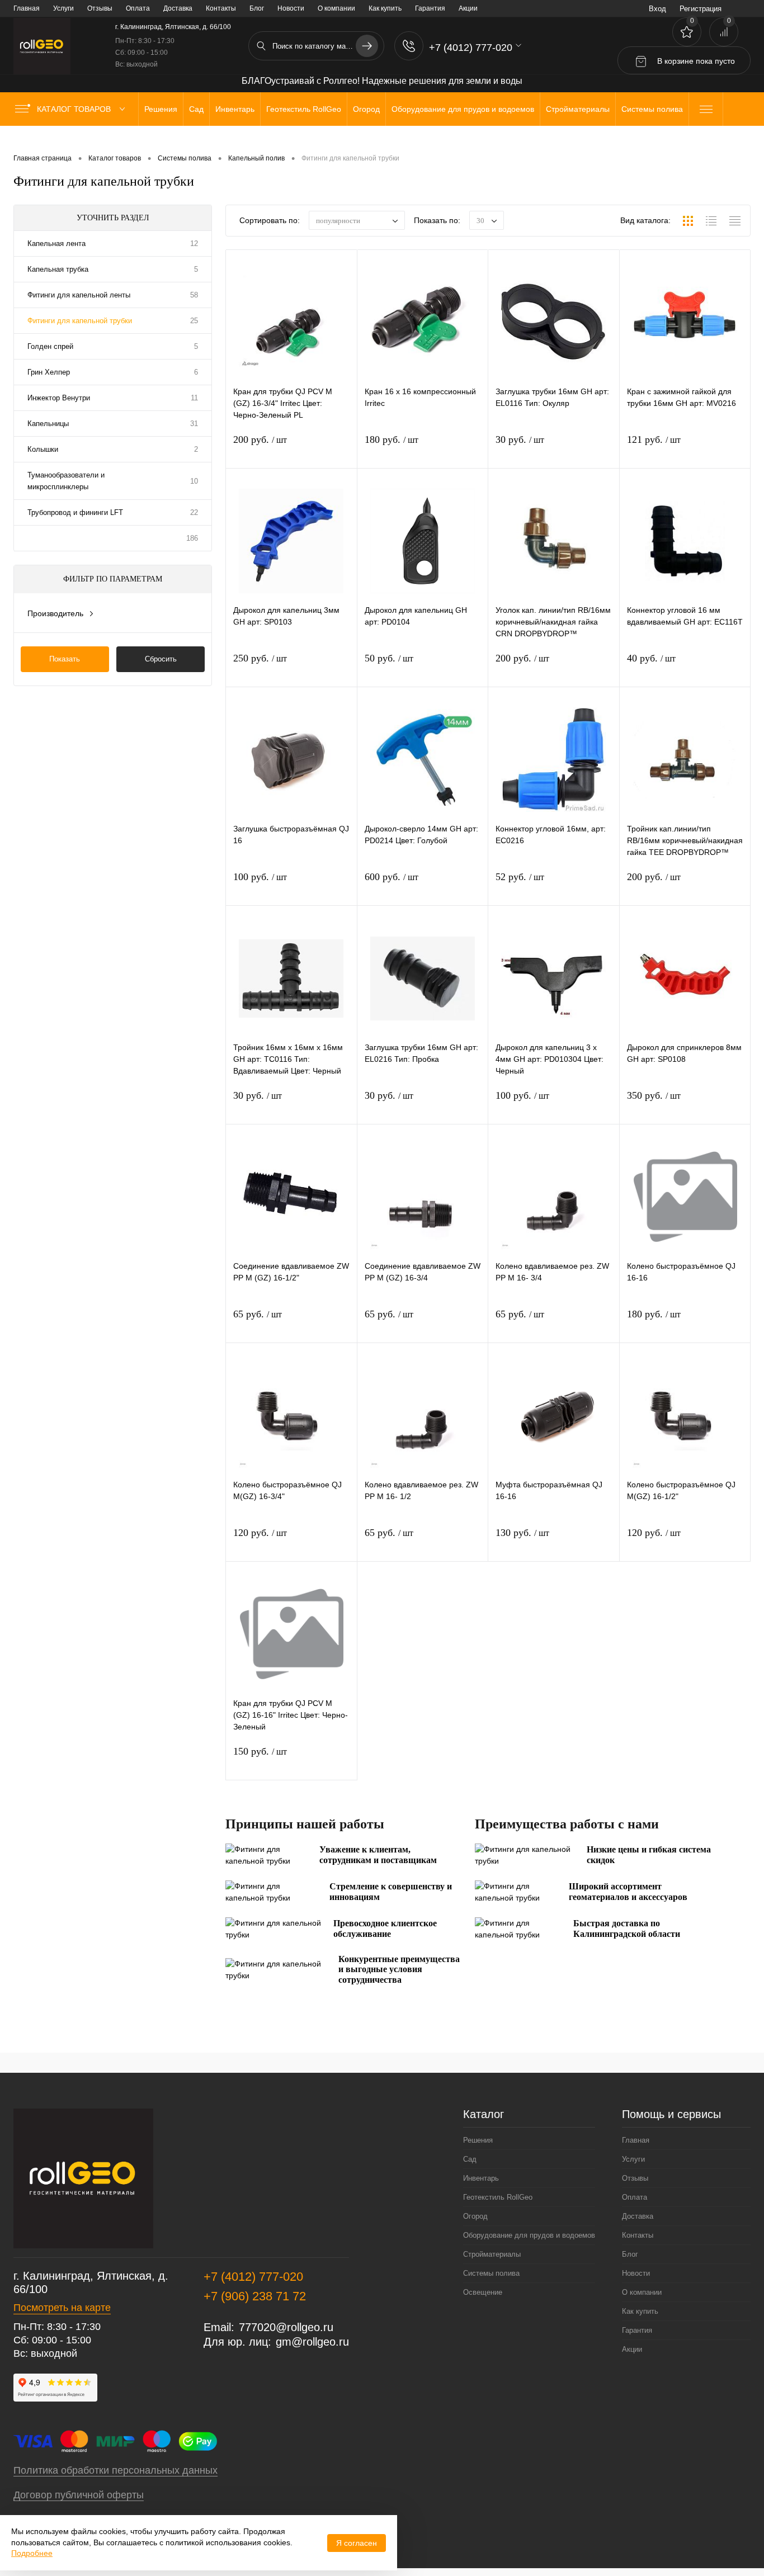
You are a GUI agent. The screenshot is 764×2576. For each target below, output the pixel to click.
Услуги (63, 8)
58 (194, 295)
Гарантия (430, 8)
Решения (478, 2140)
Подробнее (32, 2553)
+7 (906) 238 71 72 (255, 2296)
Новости (291, 8)
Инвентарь (481, 2178)
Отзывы (100, 8)
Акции (468, 8)
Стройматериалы (492, 2254)
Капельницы (48, 424)
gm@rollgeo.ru (312, 2342)
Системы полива (491, 2273)
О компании (336, 8)
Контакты (221, 8)
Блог (257, 8)
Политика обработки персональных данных (115, 2470)
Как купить (385, 8)
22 (194, 512)
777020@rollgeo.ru (286, 2327)
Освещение (483, 2292)
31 (194, 424)
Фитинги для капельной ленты (79, 295)
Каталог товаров (75, 109)
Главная (27, 8)
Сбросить (161, 659)
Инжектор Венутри (59, 398)
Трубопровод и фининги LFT (75, 512)
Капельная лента (56, 244)
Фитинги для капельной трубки (80, 321)
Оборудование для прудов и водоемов (529, 2235)
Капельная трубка (58, 269)
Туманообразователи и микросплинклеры (66, 481)
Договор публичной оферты (79, 2495)
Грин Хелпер (49, 372)
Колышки (43, 449)
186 (192, 538)
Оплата (138, 8)
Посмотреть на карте (62, 2308)
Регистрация (701, 9)
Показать (65, 659)
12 (194, 244)
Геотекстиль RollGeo (498, 2197)
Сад (470, 2159)
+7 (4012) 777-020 (253, 2277)
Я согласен (357, 2543)
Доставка (178, 8)
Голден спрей (50, 346)
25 (194, 321)
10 (194, 481)
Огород (475, 2216)
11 (194, 398)
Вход (657, 9)
